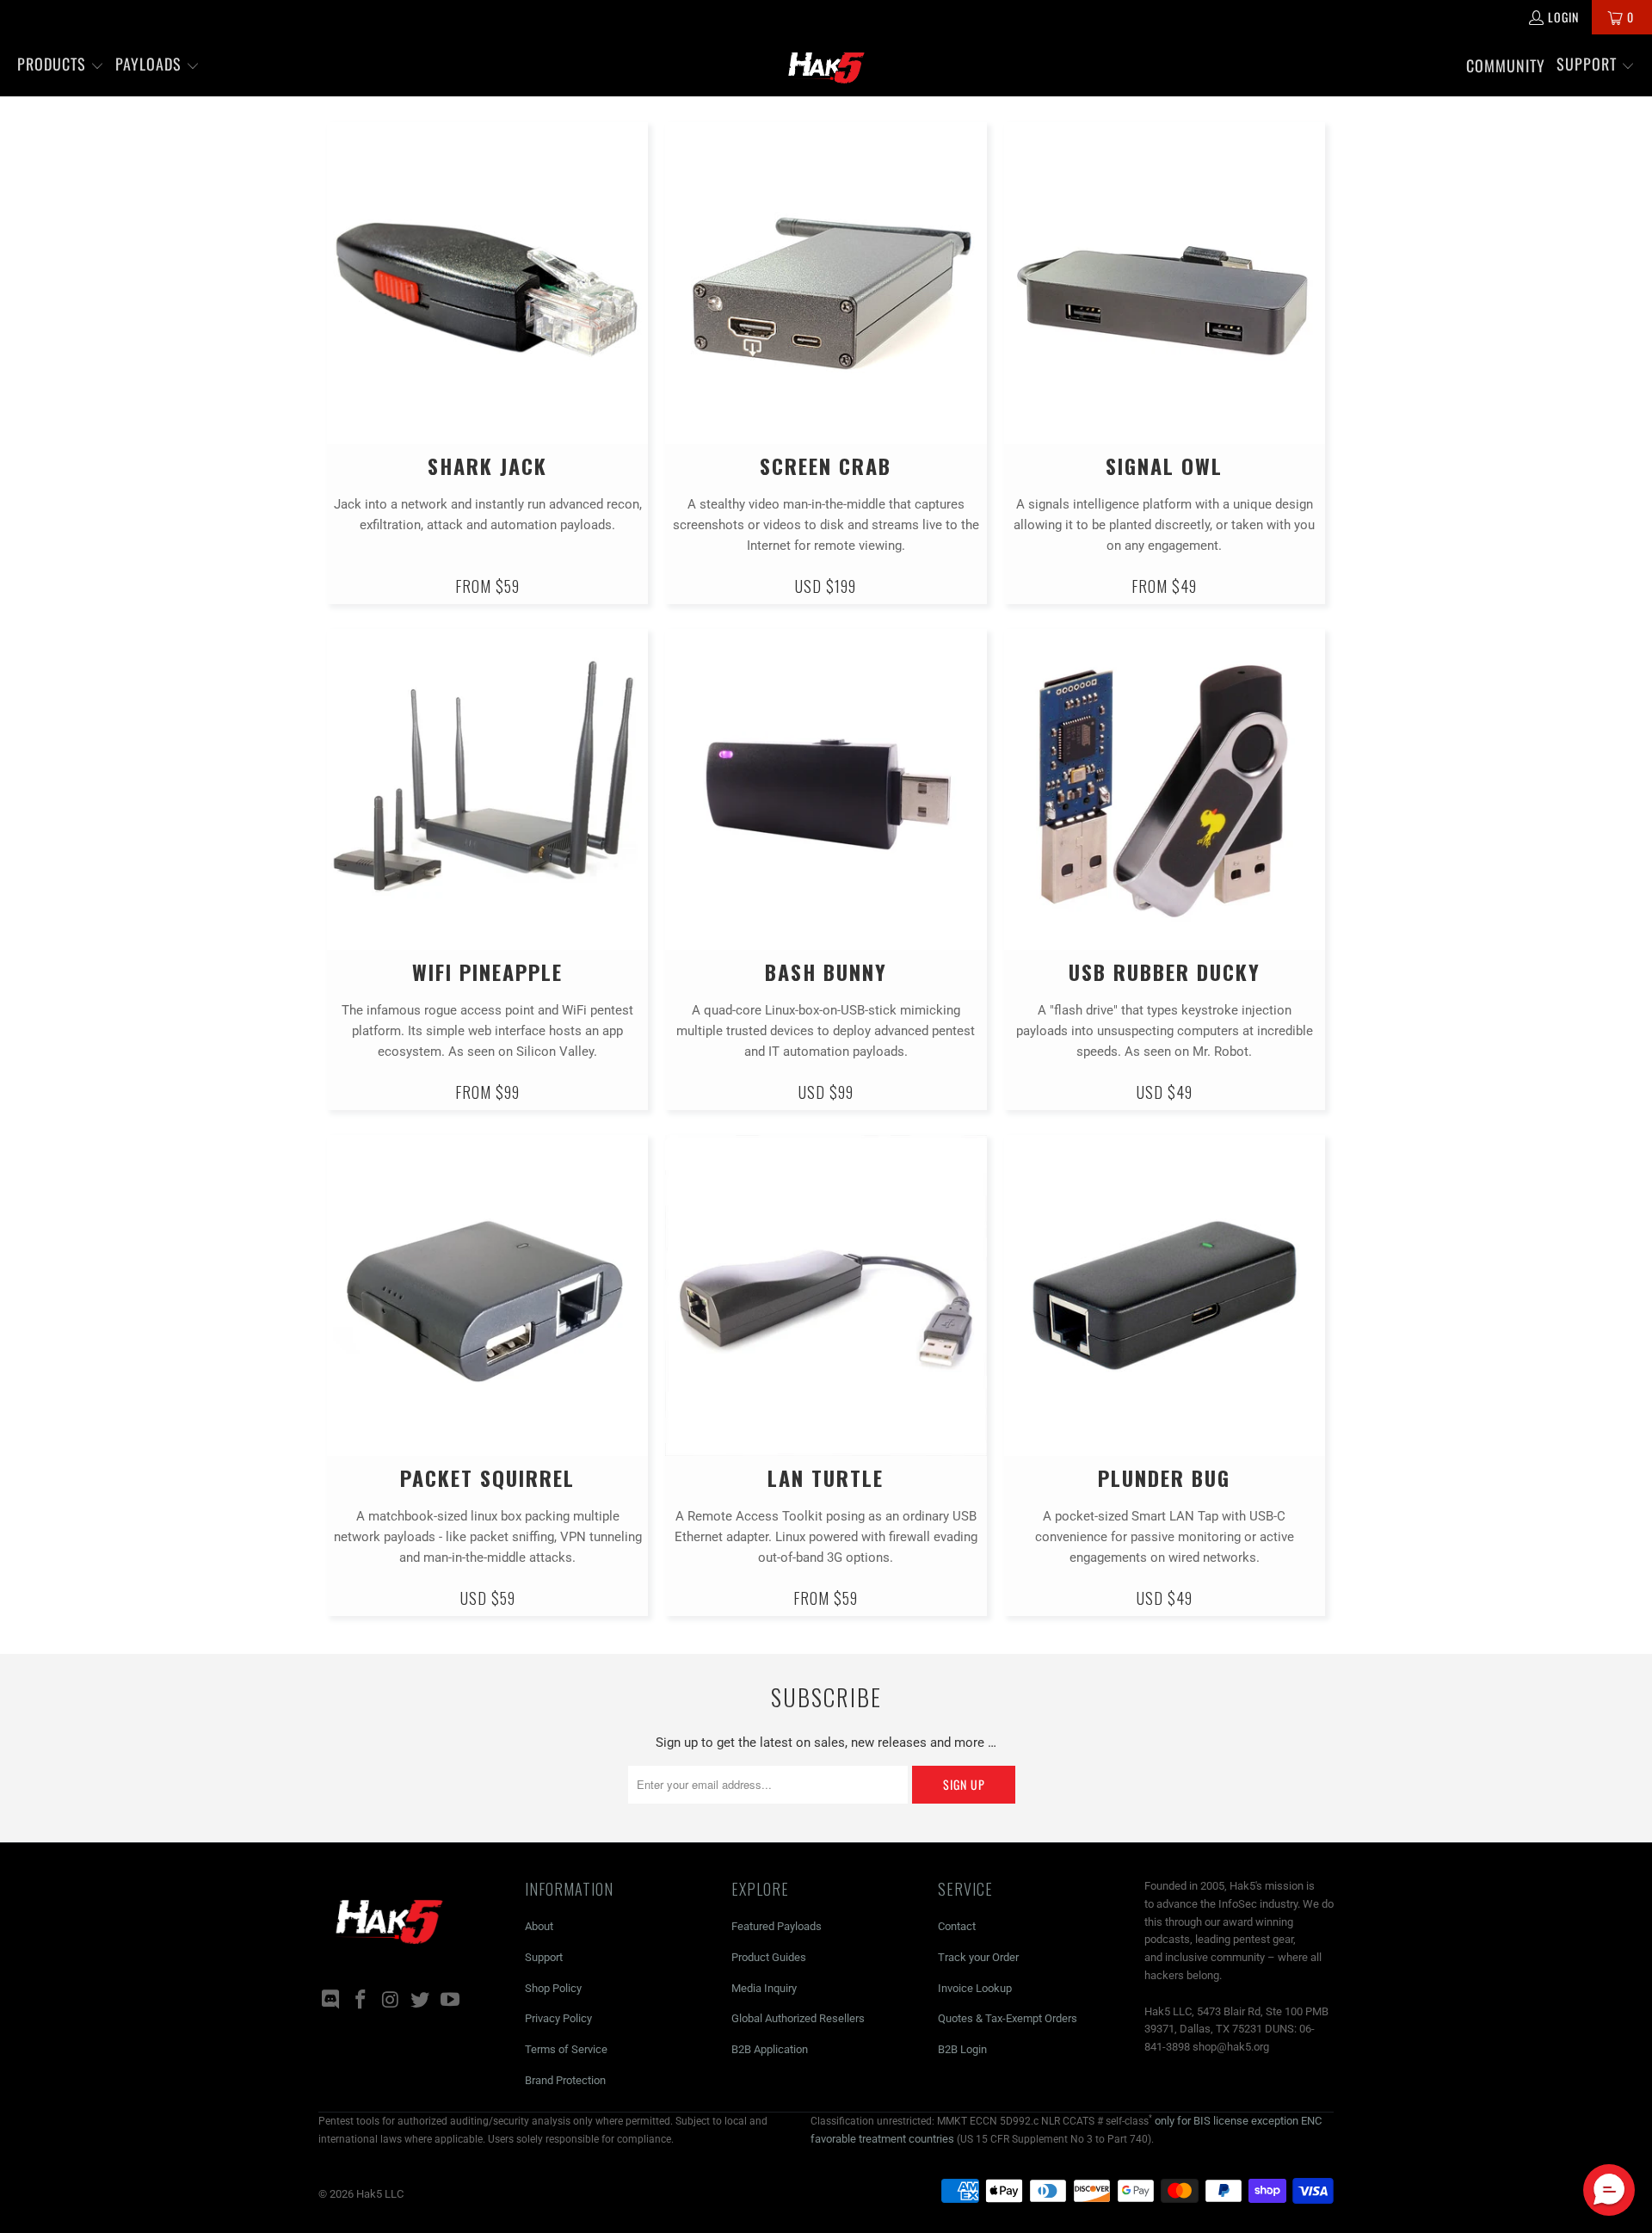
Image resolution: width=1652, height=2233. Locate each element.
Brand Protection (565, 2080)
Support (544, 1957)
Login (1563, 17)
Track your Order (978, 1957)
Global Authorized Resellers (798, 2018)
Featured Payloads (777, 1926)
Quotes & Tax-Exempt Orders (1008, 2018)
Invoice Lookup (975, 1988)
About (539, 1926)
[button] (61, 65)
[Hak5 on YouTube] (451, 2001)
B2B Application (770, 2049)
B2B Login (962, 2049)
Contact (957, 1926)
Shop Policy (553, 1988)
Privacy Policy (558, 2018)
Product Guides (769, 1957)
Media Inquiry (764, 1988)
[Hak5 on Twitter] (421, 2001)
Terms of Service (566, 2049)
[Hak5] (826, 65)
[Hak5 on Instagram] (391, 2001)
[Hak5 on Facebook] (361, 2001)
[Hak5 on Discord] (331, 2001)
